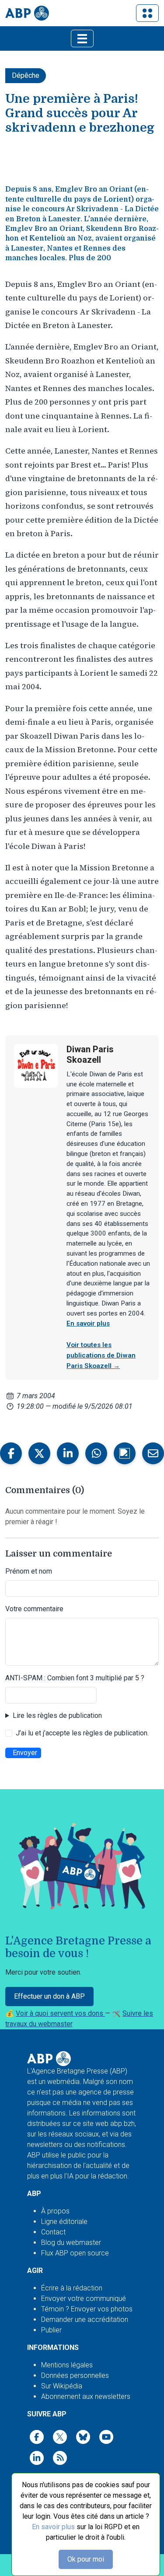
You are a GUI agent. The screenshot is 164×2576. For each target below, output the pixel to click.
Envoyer (25, 1753)
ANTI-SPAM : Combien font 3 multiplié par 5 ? (75, 1678)
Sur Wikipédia (62, 2386)
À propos (55, 2211)
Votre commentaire (34, 1609)
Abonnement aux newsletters (86, 2396)
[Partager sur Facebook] (11, 1453)
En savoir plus (53, 2527)
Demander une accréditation (85, 2319)
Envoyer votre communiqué (84, 2299)
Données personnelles (75, 2375)
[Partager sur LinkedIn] (68, 1453)
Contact (53, 2232)
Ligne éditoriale (64, 2222)
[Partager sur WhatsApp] (96, 1453)
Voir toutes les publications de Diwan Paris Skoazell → (101, 1355)
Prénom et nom (29, 1571)
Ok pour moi (86, 2559)
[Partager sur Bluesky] (125, 1453)
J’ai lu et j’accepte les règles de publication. (82, 1733)
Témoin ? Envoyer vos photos (87, 2309)
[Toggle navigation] (147, 13)
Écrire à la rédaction (72, 2288)
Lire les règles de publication (57, 1716)
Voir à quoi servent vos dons (60, 2013)
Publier (51, 2330)
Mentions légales (67, 2365)
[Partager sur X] (39, 1453)
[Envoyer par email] (153, 1453)
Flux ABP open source (75, 2253)
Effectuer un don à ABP (49, 1996)
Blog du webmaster (71, 2243)
